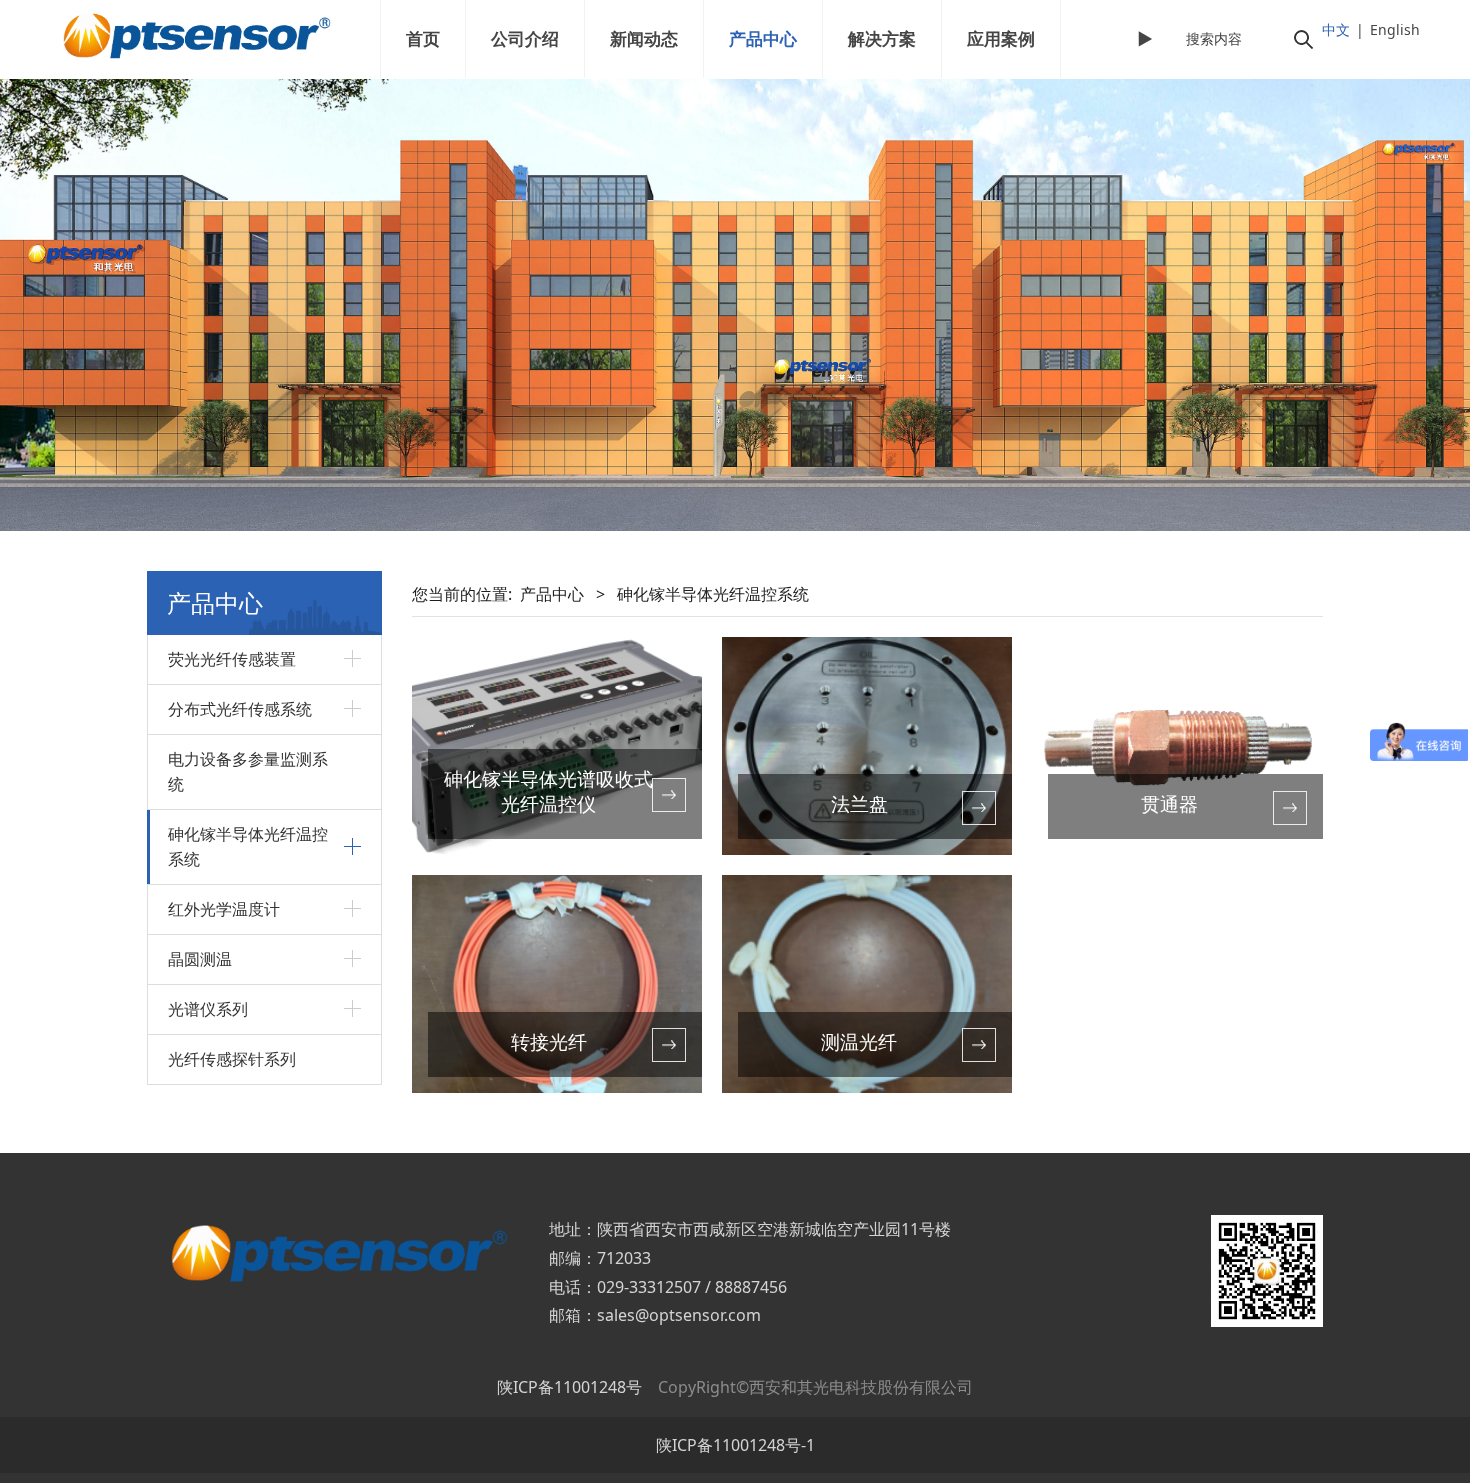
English (1395, 29)
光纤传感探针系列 (232, 1059)
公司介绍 (525, 38)
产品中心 (763, 38)
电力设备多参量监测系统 (248, 771)
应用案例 (1001, 38)
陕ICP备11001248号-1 (735, 1445)
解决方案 (882, 38)
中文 (1336, 29)
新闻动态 (644, 38)
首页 (423, 38)
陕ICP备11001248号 (569, 1387)
